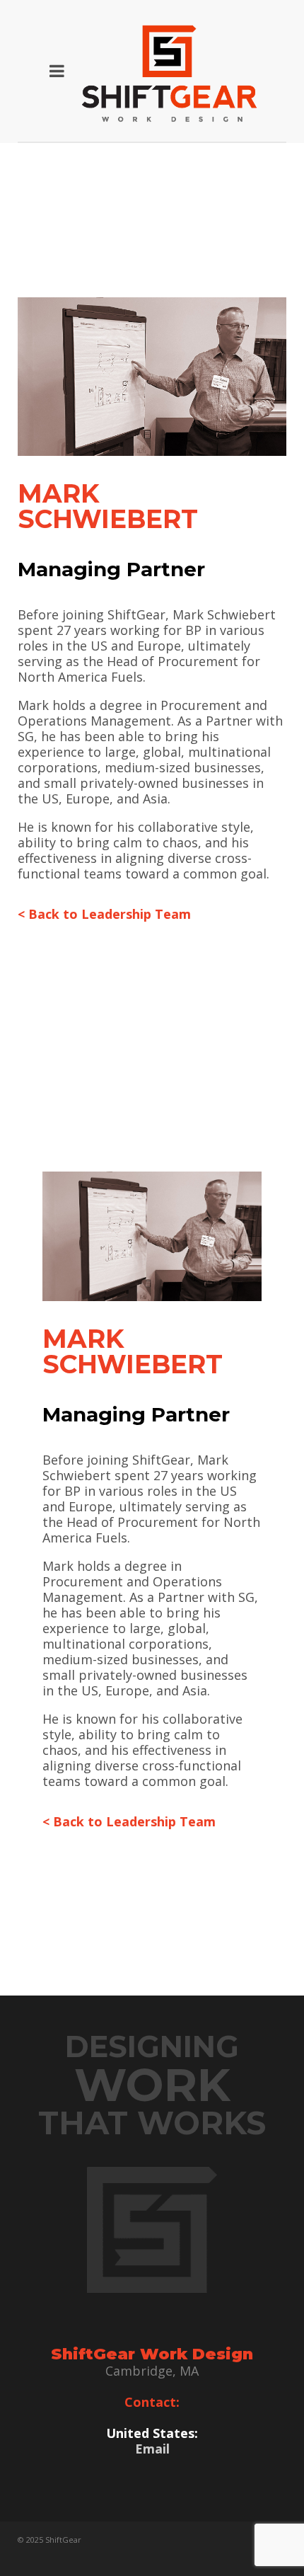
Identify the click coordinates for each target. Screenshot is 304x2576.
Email (152, 2449)
